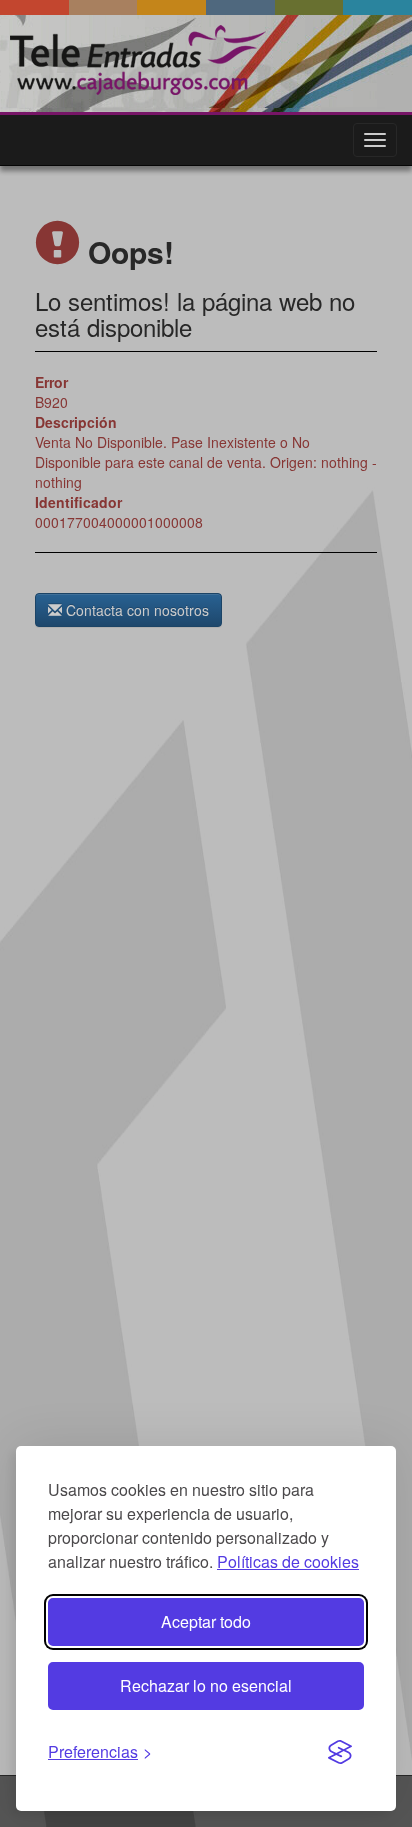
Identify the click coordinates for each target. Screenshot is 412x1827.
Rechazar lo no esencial (206, 1685)
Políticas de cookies (288, 1561)
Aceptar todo (206, 1621)
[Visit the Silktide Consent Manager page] (340, 1753)
